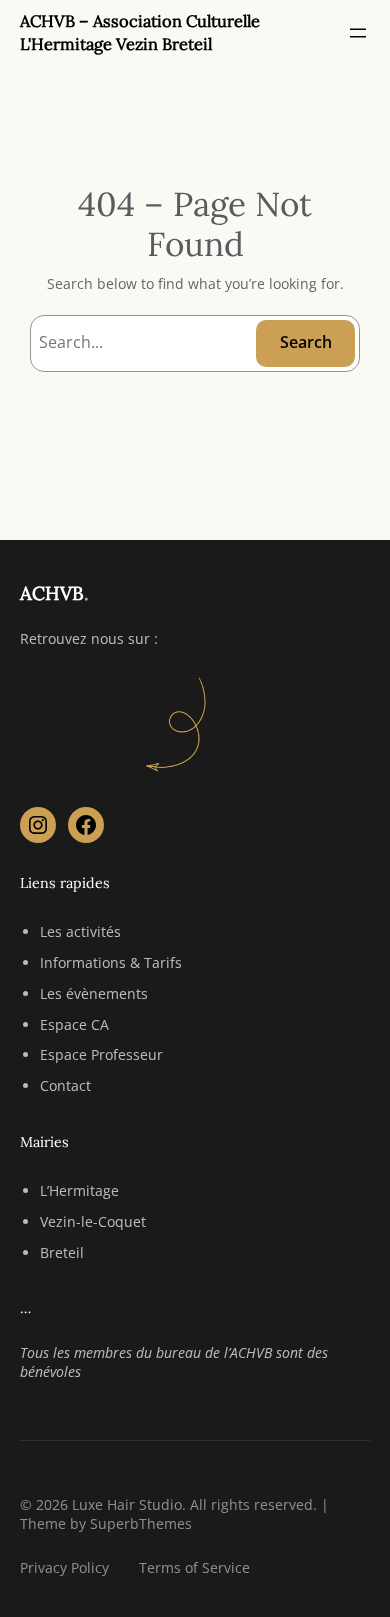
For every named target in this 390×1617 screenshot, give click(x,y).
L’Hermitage (79, 1190)
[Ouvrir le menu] (358, 33)
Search (306, 342)
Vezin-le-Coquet (93, 1221)
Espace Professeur (101, 1054)
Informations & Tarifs (111, 962)
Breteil (62, 1252)
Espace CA (74, 1024)
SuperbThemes (141, 1523)
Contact (65, 1085)
